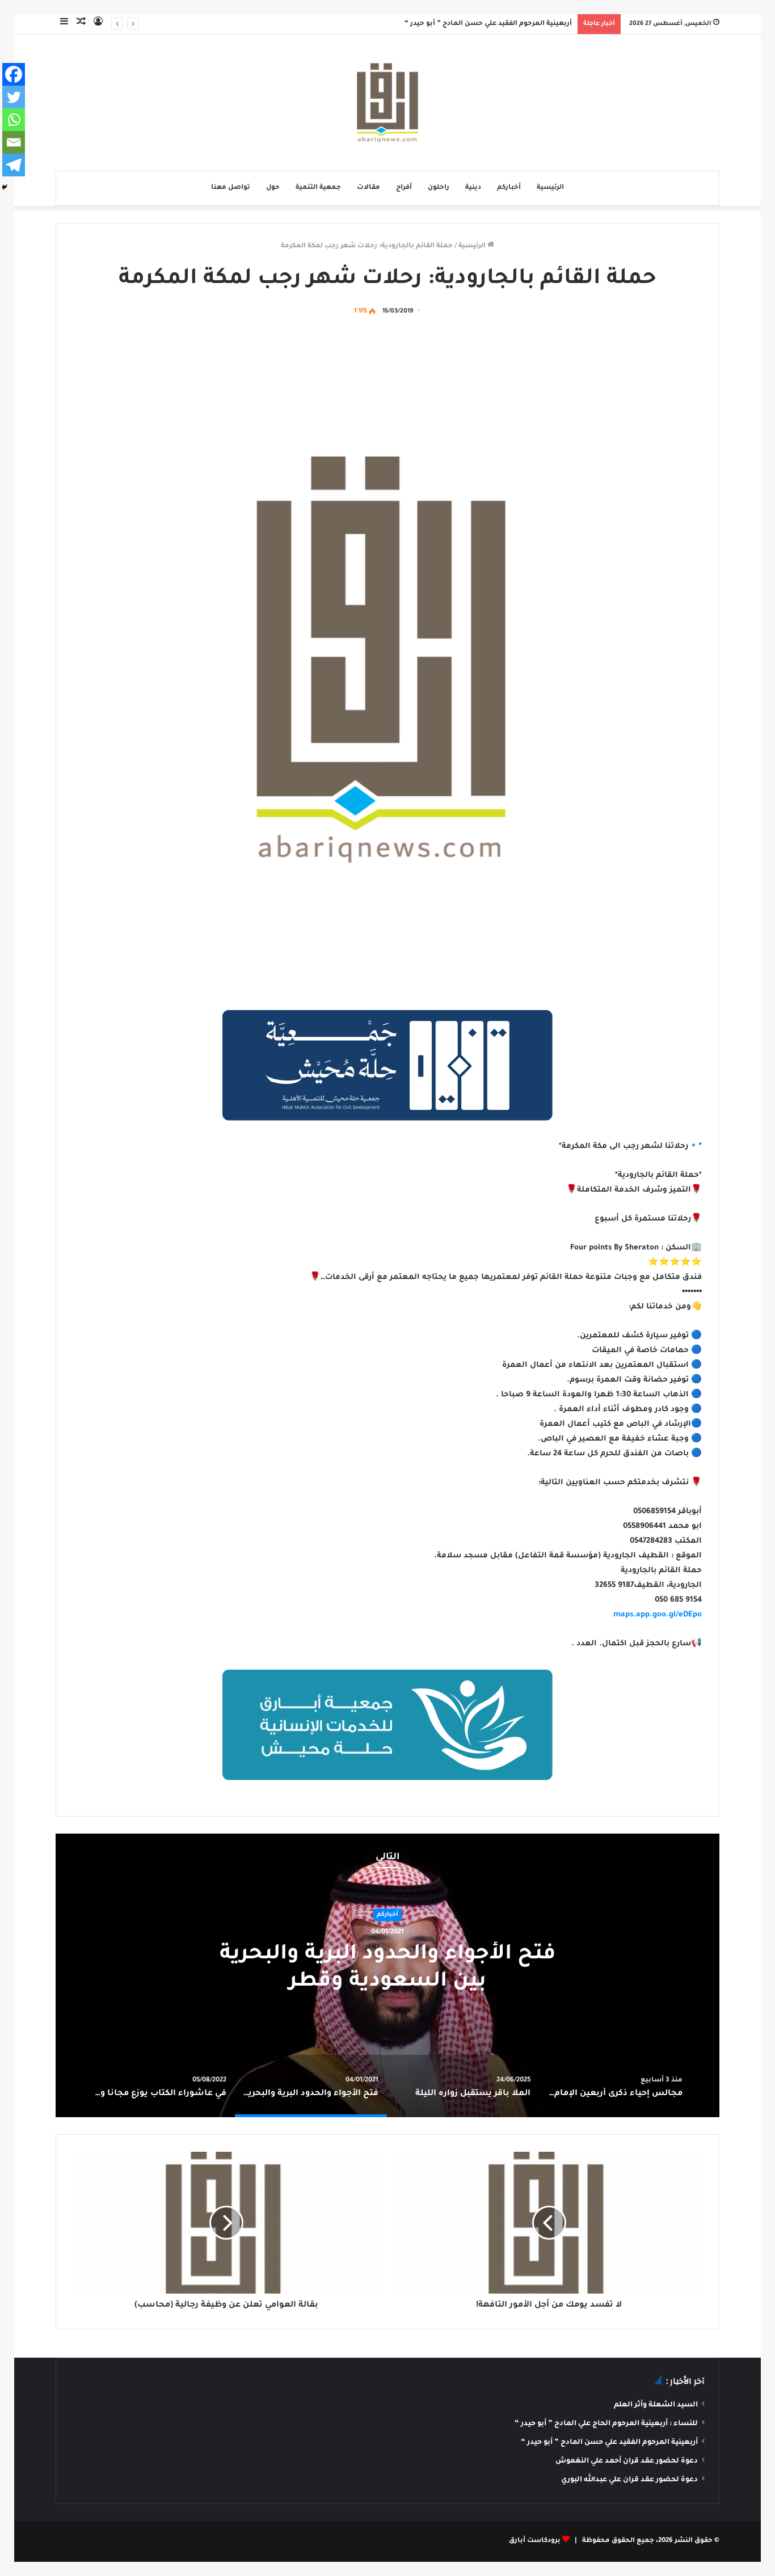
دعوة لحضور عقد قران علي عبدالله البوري (629, 2480)
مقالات (368, 188)
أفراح (404, 188)
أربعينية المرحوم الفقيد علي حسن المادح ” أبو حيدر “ (488, 24)
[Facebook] (14, 74)
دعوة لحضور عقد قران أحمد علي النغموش (627, 2461)
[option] (387, 1975)
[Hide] (5, 187)
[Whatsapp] (14, 120)
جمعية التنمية (318, 188)
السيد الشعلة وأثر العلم (656, 2405)
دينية (473, 188)
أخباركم (509, 188)
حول (273, 188)
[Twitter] (14, 97)
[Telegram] (14, 165)
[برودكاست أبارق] (387, 103)
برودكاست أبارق (535, 2541)
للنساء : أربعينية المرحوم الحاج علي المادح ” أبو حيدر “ (606, 2424)
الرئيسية (550, 188)
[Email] (14, 142)
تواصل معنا (231, 188)
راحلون (439, 188)
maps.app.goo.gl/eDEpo (658, 1615)
